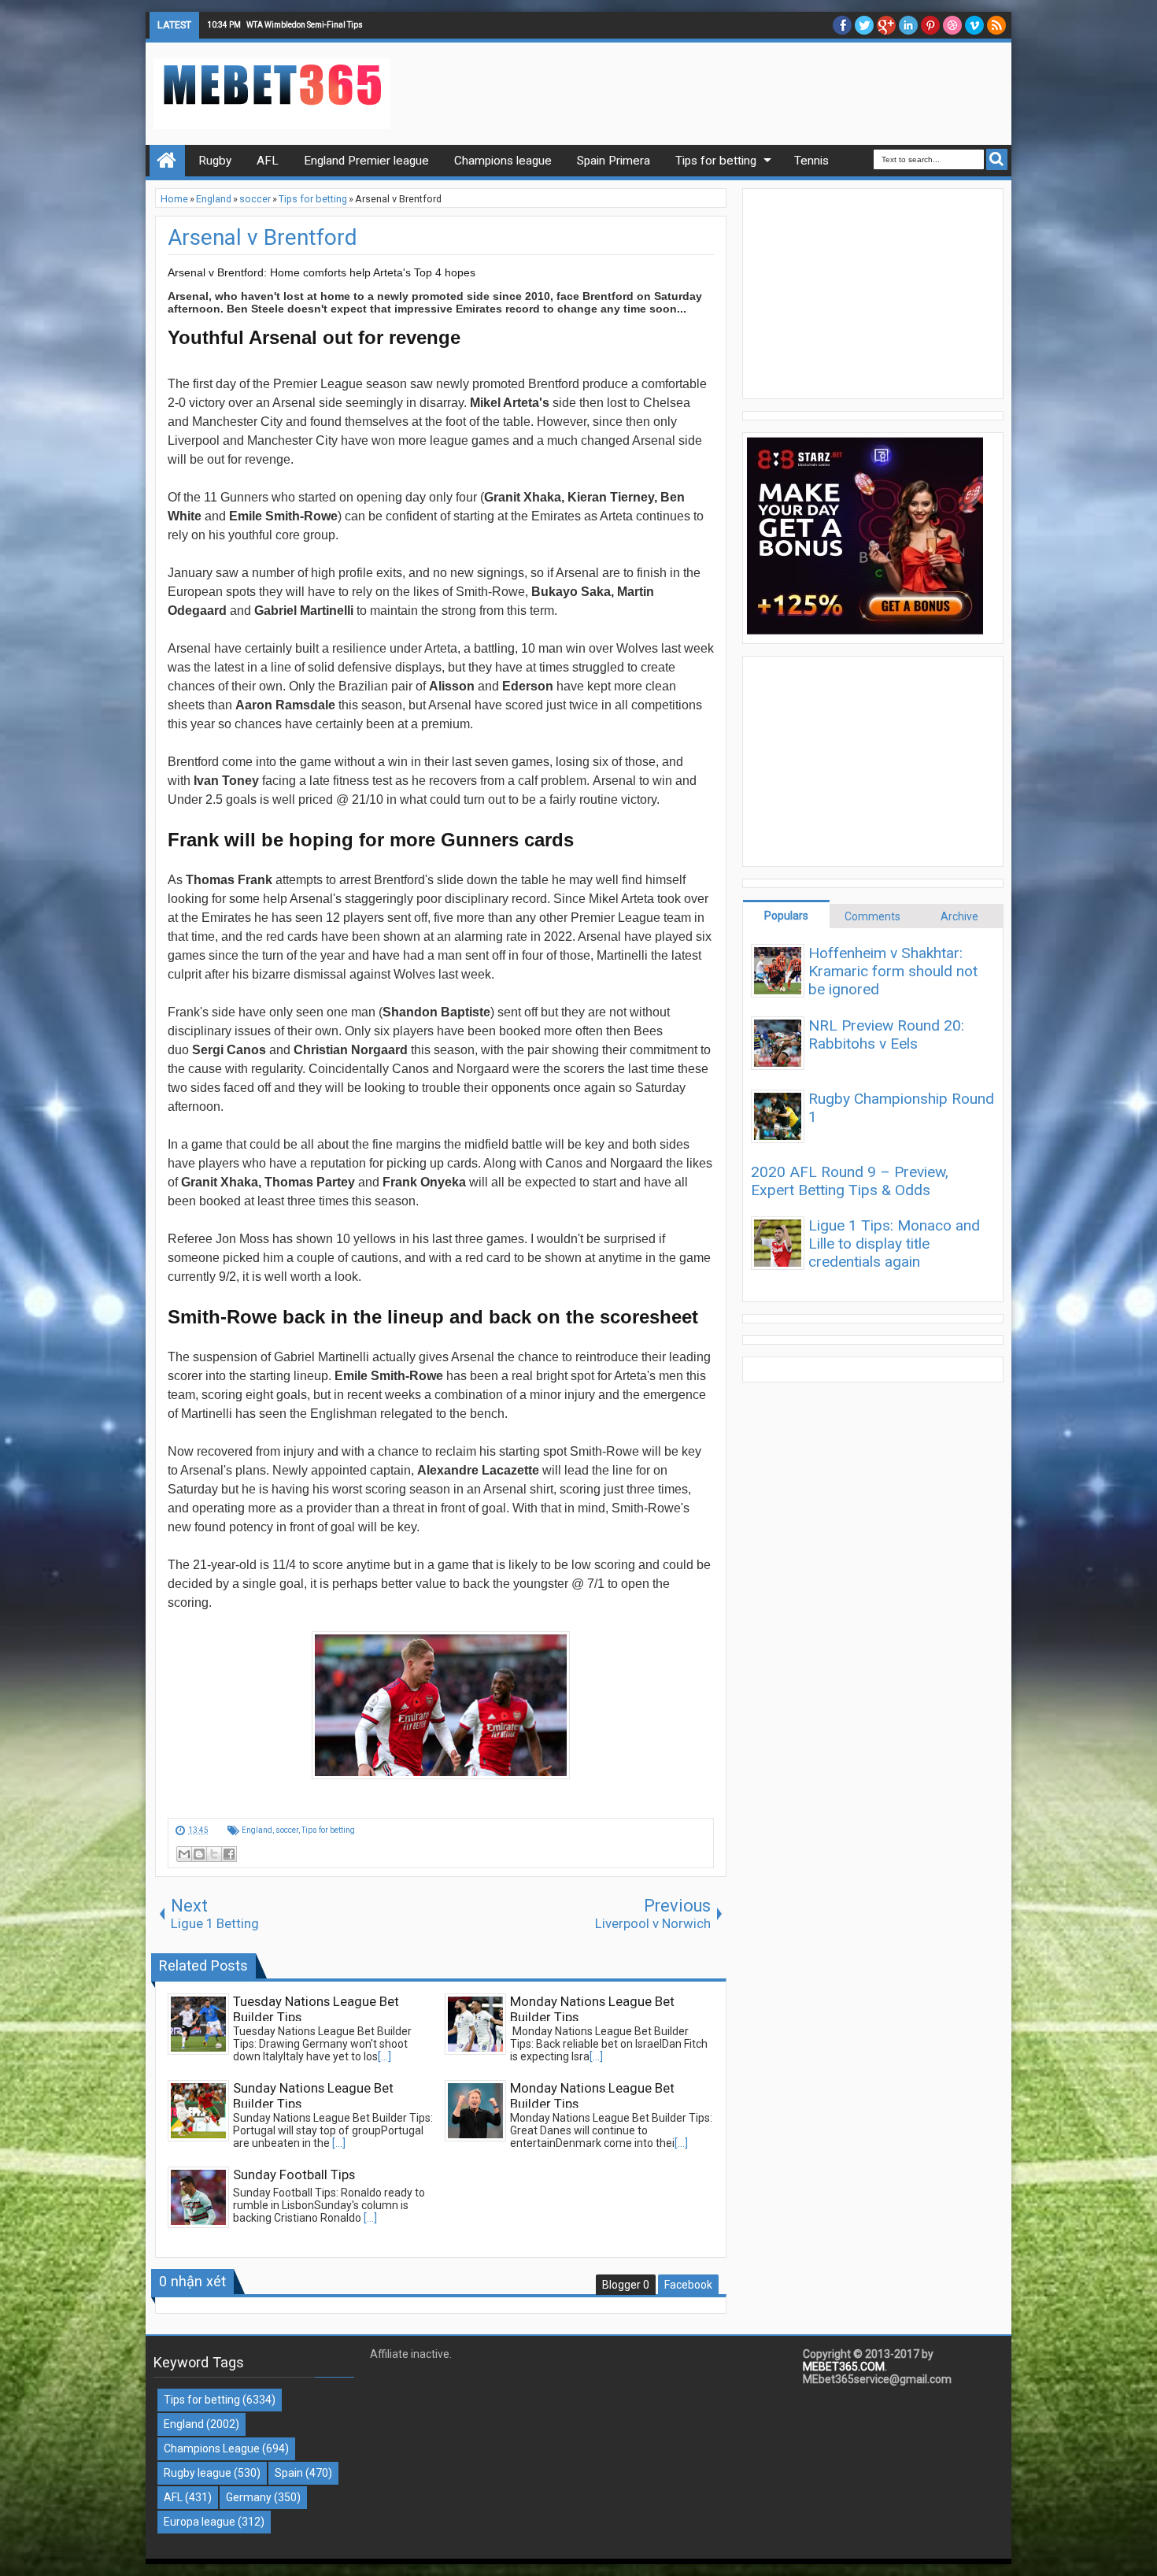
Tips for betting (328, 1830)
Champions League (212, 2448)
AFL (173, 2497)
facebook (842, 25)
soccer (287, 1830)
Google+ (886, 25)
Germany (249, 2497)
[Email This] (184, 1854)
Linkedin (908, 25)
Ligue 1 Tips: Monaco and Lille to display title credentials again (894, 1244)
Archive (959, 916)
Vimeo (974, 25)
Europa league (200, 2522)
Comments (872, 916)
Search (997, 159)
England (257, 1830)
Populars (786, 916)
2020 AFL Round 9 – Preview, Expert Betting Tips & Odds (850, 1181)
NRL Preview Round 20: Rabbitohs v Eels (886, 1034)
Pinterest (930, 25)
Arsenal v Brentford (262, 237)
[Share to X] (214, 1854)
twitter (864, 25)
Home (167, 161)
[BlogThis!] (199, 1854)
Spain (289, 2473)
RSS (996, 25)
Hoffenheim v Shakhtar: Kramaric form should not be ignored (893, 971)
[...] (384, 2056)
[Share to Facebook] (229, 1854)
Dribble (952, 25)
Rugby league (198, 2473)
